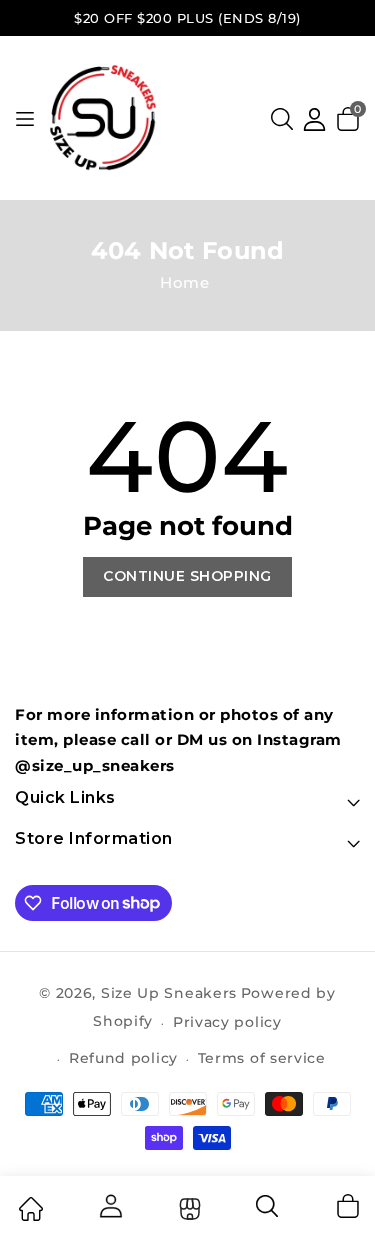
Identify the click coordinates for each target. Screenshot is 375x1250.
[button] (282, 119)
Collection (187, 1209)
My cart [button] (347, 1206)
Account (109, 1206)
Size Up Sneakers (169, 993)
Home (184, 282)
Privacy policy (227, 1022)
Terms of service (262, 1058)
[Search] (268, 1213)
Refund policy (123, 1058)
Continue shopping (187, 576)
